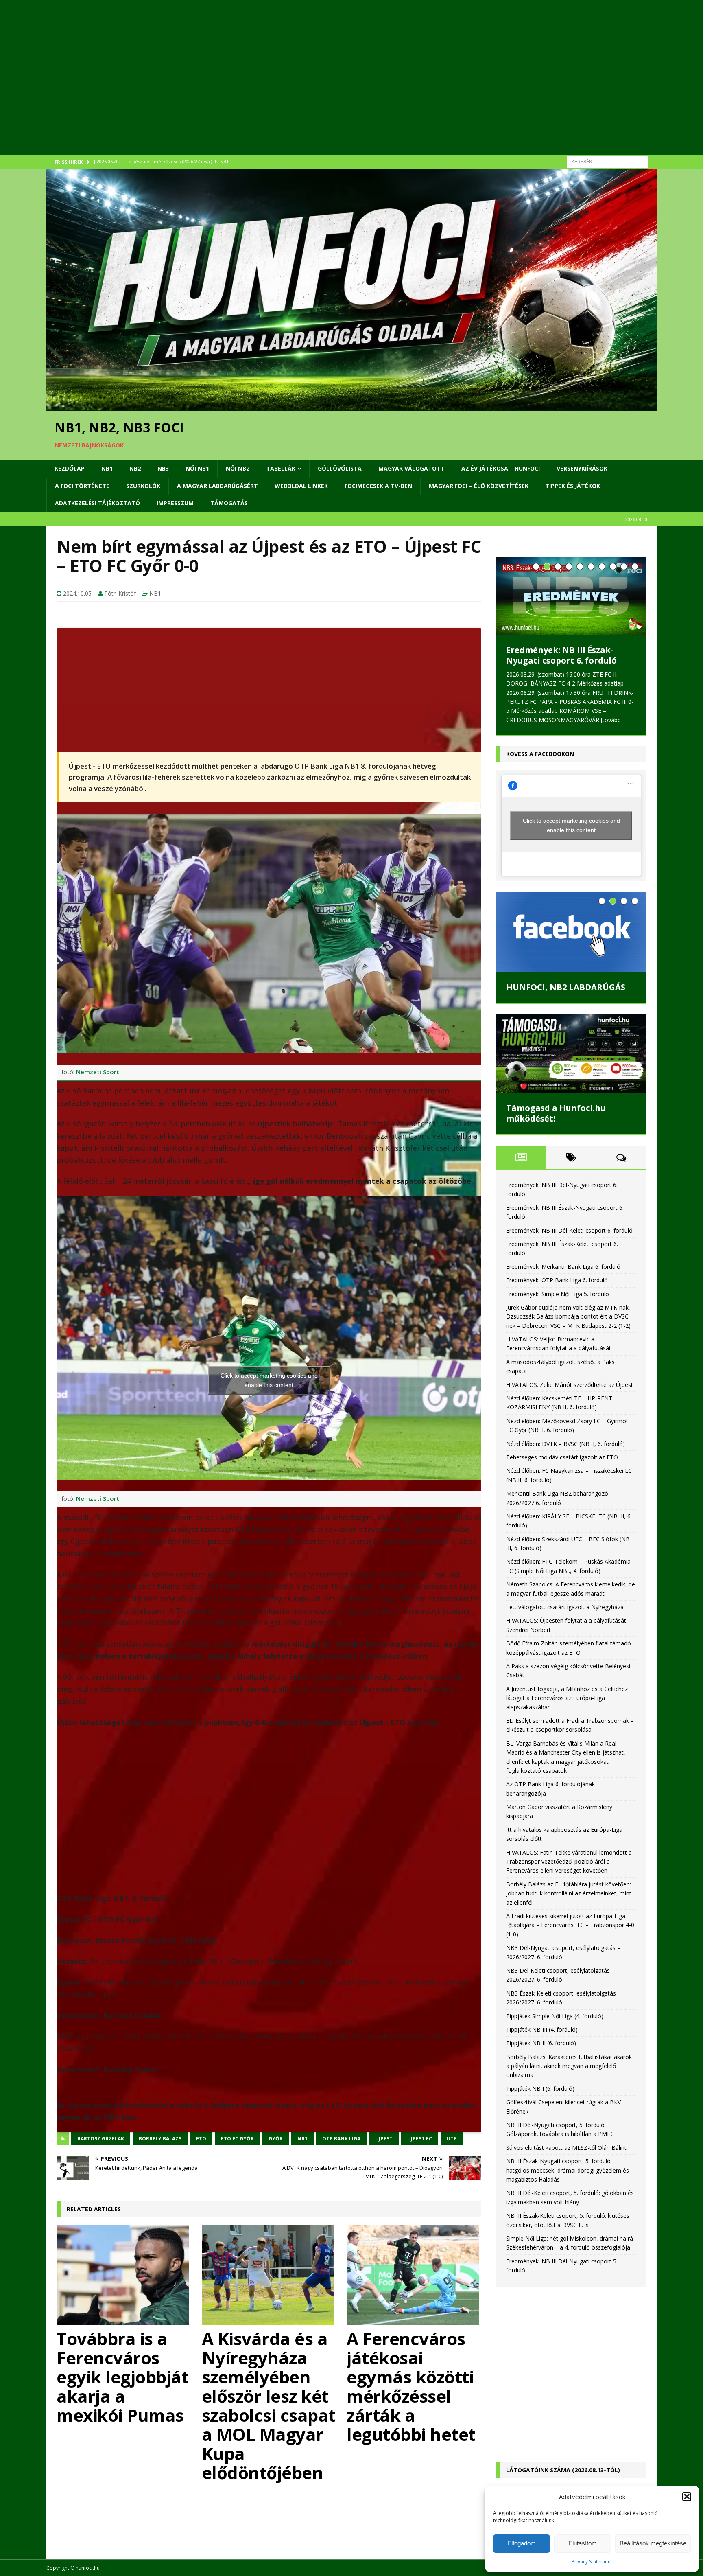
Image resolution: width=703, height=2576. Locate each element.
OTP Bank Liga (341, 2139)
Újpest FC (420, 2139)
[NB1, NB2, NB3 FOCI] (351, 406)
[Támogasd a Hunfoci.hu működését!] (571, 1053)
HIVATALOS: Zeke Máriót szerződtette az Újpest (570, 1385)
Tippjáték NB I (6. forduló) (540, 2089)
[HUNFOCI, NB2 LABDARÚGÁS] (571, 931)
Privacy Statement (592, 2562)
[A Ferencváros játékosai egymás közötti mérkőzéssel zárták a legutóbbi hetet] (414, 2275)
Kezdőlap (70, 468)
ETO (201, 2139)
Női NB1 (197, 468)
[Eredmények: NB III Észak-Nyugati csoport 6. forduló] (571, 596)
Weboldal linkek (301, 486)
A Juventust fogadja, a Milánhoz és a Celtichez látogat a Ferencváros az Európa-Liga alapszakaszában (567, 1698)
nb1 (302, 2139)
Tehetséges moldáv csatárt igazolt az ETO (562, 1457)
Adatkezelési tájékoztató (97, 503)
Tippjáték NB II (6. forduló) (541, 2043)
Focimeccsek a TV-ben (378, 486)
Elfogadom (522, 2543)
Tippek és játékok (573, 486)
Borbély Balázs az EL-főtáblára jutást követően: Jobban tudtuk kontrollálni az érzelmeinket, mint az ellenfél (569, 1893)
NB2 (135, 468)
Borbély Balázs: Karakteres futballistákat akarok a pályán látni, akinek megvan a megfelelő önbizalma (569, 2066)
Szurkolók (143, 486)
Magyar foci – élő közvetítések (479, 486)
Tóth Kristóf (120, 593)
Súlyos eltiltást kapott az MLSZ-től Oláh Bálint (566, 2148)
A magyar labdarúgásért (217, 486)
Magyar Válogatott (412, 468)
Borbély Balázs (160, 2139)
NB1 (107, 468)
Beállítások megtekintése (653, 2543)
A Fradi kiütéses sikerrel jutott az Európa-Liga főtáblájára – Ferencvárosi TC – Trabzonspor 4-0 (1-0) (570, 1925)
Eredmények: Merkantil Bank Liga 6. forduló (563, 1267)
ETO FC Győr (237, 2139)
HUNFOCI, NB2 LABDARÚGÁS (566, 987)
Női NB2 (238, 468)
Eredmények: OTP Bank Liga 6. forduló (557, 1280)
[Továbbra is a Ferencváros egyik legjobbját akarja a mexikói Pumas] (124, 2275)
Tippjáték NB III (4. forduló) (542, 2029)
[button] (687, 2497)
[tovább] (612, 720)
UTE (452, 2139)
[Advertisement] (290, 88)
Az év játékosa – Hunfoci (501, 468)
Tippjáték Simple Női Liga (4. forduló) (555, 2016)
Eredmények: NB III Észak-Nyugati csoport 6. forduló (561, 655)
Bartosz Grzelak (101, 2139)
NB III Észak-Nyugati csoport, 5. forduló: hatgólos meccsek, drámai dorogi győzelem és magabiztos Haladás (568, 2170)
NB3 (163, 468)
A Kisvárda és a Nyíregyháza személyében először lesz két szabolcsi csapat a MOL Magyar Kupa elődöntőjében (269, 2405)
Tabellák (281, 468)
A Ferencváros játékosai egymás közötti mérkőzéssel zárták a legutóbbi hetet (411, 2386)
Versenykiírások (582, 468)
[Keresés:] (608, 161)
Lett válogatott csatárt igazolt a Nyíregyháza (565, 1607)
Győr (276, 2139)
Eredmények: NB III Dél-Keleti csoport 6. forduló (569, 1230)
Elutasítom (583, 2543)
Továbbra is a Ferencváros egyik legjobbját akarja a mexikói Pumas (122, 2377)
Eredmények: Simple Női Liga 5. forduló (558, 1294)
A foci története (82, 486)
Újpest (384, 2139)
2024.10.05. (78, 593)
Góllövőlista (340, 468)
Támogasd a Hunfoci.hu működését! (556, 1113)
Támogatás (229, 503)
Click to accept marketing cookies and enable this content (269, 1380)
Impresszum (175, 503)
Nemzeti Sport (98, 1072)
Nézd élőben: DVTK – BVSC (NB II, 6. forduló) (565, 1444)
